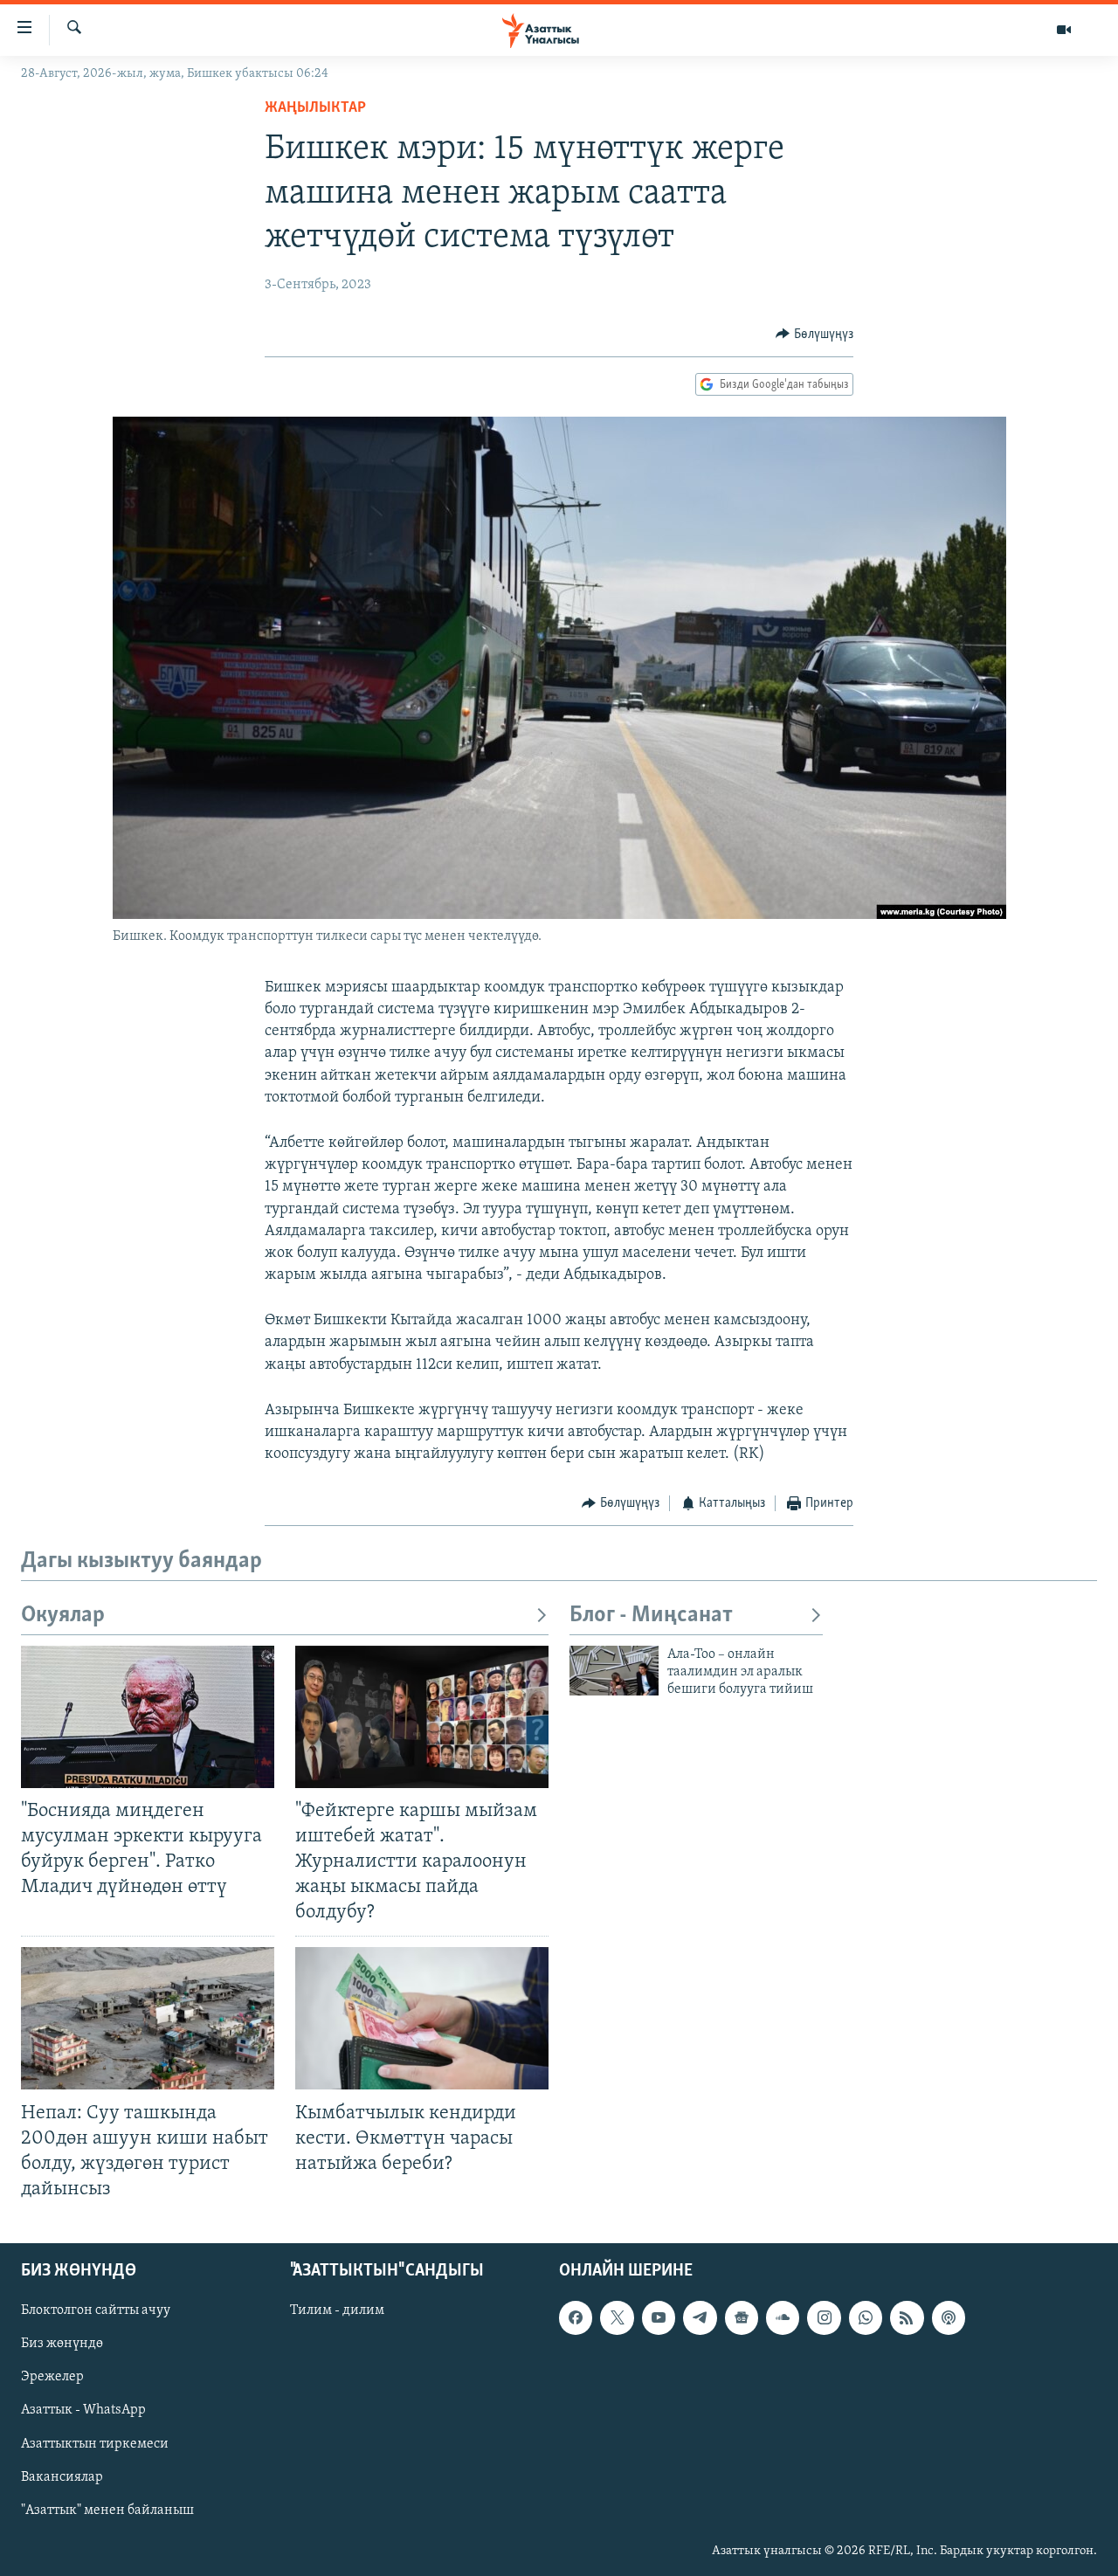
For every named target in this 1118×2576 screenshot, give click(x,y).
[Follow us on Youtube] (659, 2317)
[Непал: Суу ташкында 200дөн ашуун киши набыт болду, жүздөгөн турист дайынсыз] (148, 2018)
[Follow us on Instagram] (824, 2317)
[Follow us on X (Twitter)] (617, 2317)
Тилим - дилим (337, 2310)
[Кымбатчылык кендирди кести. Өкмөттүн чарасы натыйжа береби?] (422, 2018)
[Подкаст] (949, 2317)
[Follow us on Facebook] (576, 2317)
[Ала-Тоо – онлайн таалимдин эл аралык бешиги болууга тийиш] (614, 1671)
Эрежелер (52, 2378)
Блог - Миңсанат (651, 1616)
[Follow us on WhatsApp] (866, 2317)
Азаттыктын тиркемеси (95, 2444)
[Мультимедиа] (1064, 30)
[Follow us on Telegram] (700, 2317)
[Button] (814, 335)
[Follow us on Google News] (742, 2317)
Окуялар (63, 1616)
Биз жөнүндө (62, 2344)
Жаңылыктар (315, 108)
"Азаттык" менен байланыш (107, 2510)
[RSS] (907, 2317)
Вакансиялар (62, 2477)
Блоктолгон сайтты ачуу (96, 2310)
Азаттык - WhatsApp (83, 2411)
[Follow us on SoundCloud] (783, 2317)
